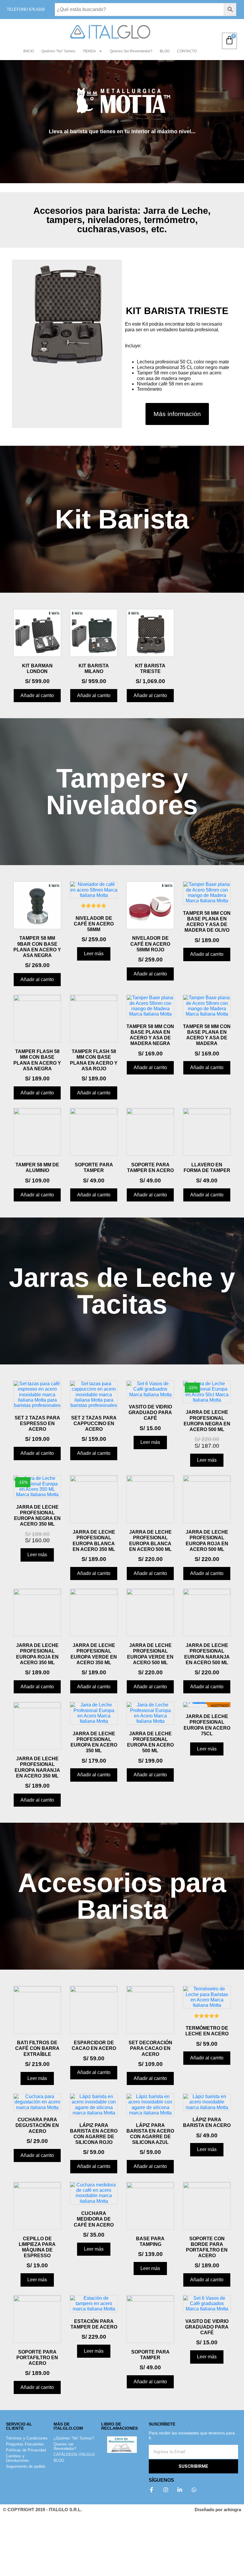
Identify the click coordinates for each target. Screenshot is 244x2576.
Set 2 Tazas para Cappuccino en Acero (94, 1423)
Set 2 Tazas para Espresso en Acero (37, 1423)
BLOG (165, 51)
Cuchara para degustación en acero (37, 2125)
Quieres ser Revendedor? (131, 51)
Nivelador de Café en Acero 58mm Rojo (150, 944)
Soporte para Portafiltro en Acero (37, 2358)
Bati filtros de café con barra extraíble (37, 2048)
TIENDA (89, 51)
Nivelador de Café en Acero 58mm (94, 924)
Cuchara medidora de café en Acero (94, 2219)
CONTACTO (187, 51)
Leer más (94, 954)
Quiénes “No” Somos (58, 51)
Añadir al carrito (37, 695)
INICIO (29, 51)
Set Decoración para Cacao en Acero (150, 2048)
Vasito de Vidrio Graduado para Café (150, 1412)
